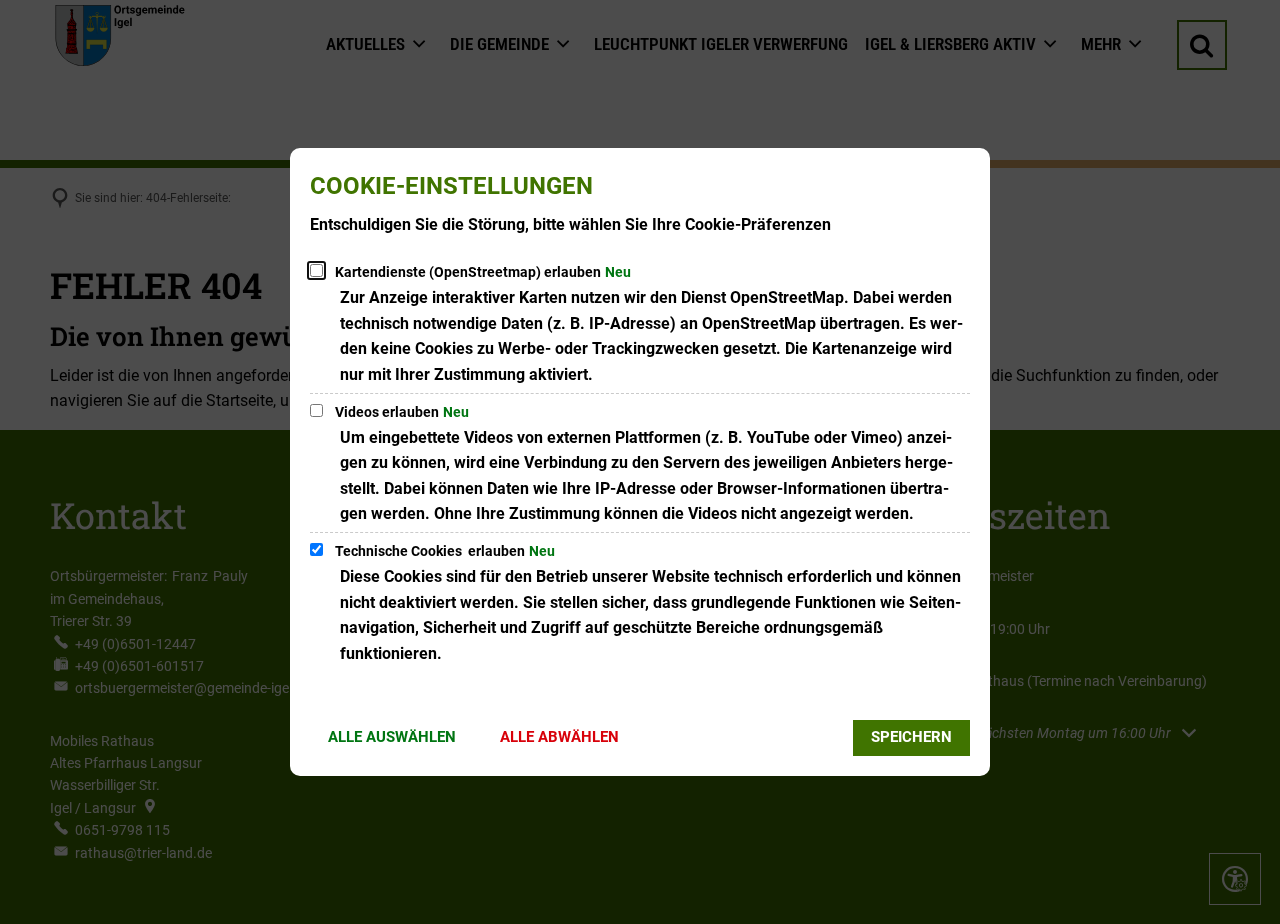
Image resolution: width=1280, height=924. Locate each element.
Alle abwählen (559, 737)
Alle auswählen (392, 737)
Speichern (911, 737)
